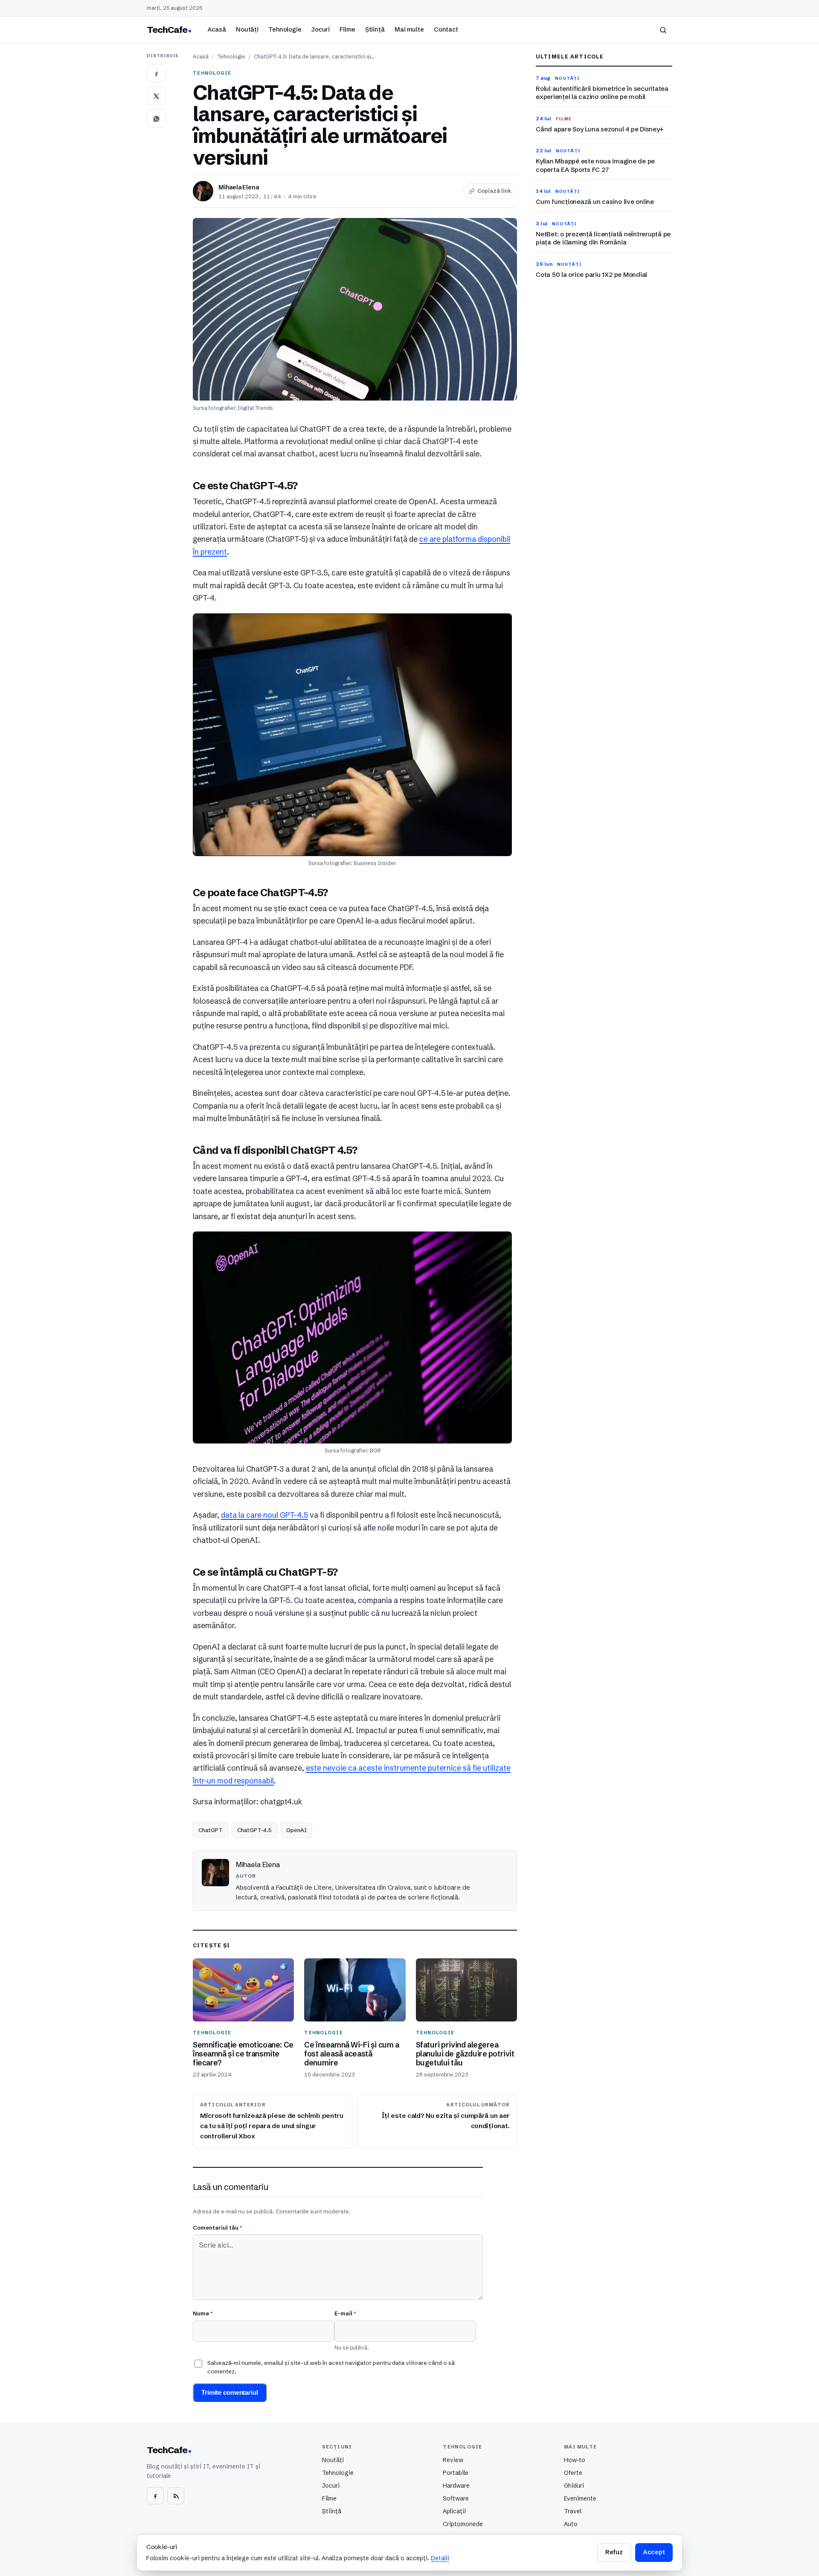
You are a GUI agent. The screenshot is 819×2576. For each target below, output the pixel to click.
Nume (203, 2313)
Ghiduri (574, 2486)
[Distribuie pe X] (156, 96)
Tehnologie (285, 29)
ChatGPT (211, 1830)
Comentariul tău (217, 2227)
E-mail (345, 2313)
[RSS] (176, 2496)
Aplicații (454, 2511)
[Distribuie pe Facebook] (156, 73)
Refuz (614, 2552)
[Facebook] (155, 2496)
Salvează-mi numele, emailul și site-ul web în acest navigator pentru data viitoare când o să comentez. (331, 2367)
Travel (573, 2511)
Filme (347, 29)
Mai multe (409, 29)
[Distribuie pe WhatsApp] (156, 119)
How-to (575, 2460)
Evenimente (580, 2498)
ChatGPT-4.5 (254, 1830)
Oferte (573, 2473)
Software (456, 2498)
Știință (375, 29)
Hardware (456, 2486)
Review (453, 2460)
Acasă (217, 29)
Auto (571, 2524)
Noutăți (247, 29)
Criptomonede (463, 2524)
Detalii (440, 2558)
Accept (654, 2552)
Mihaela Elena (238, 187)
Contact (446, 29)
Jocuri (321, 29)
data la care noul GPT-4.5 (264, 1515)
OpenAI (296, 1830)
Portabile (456, 2473)
